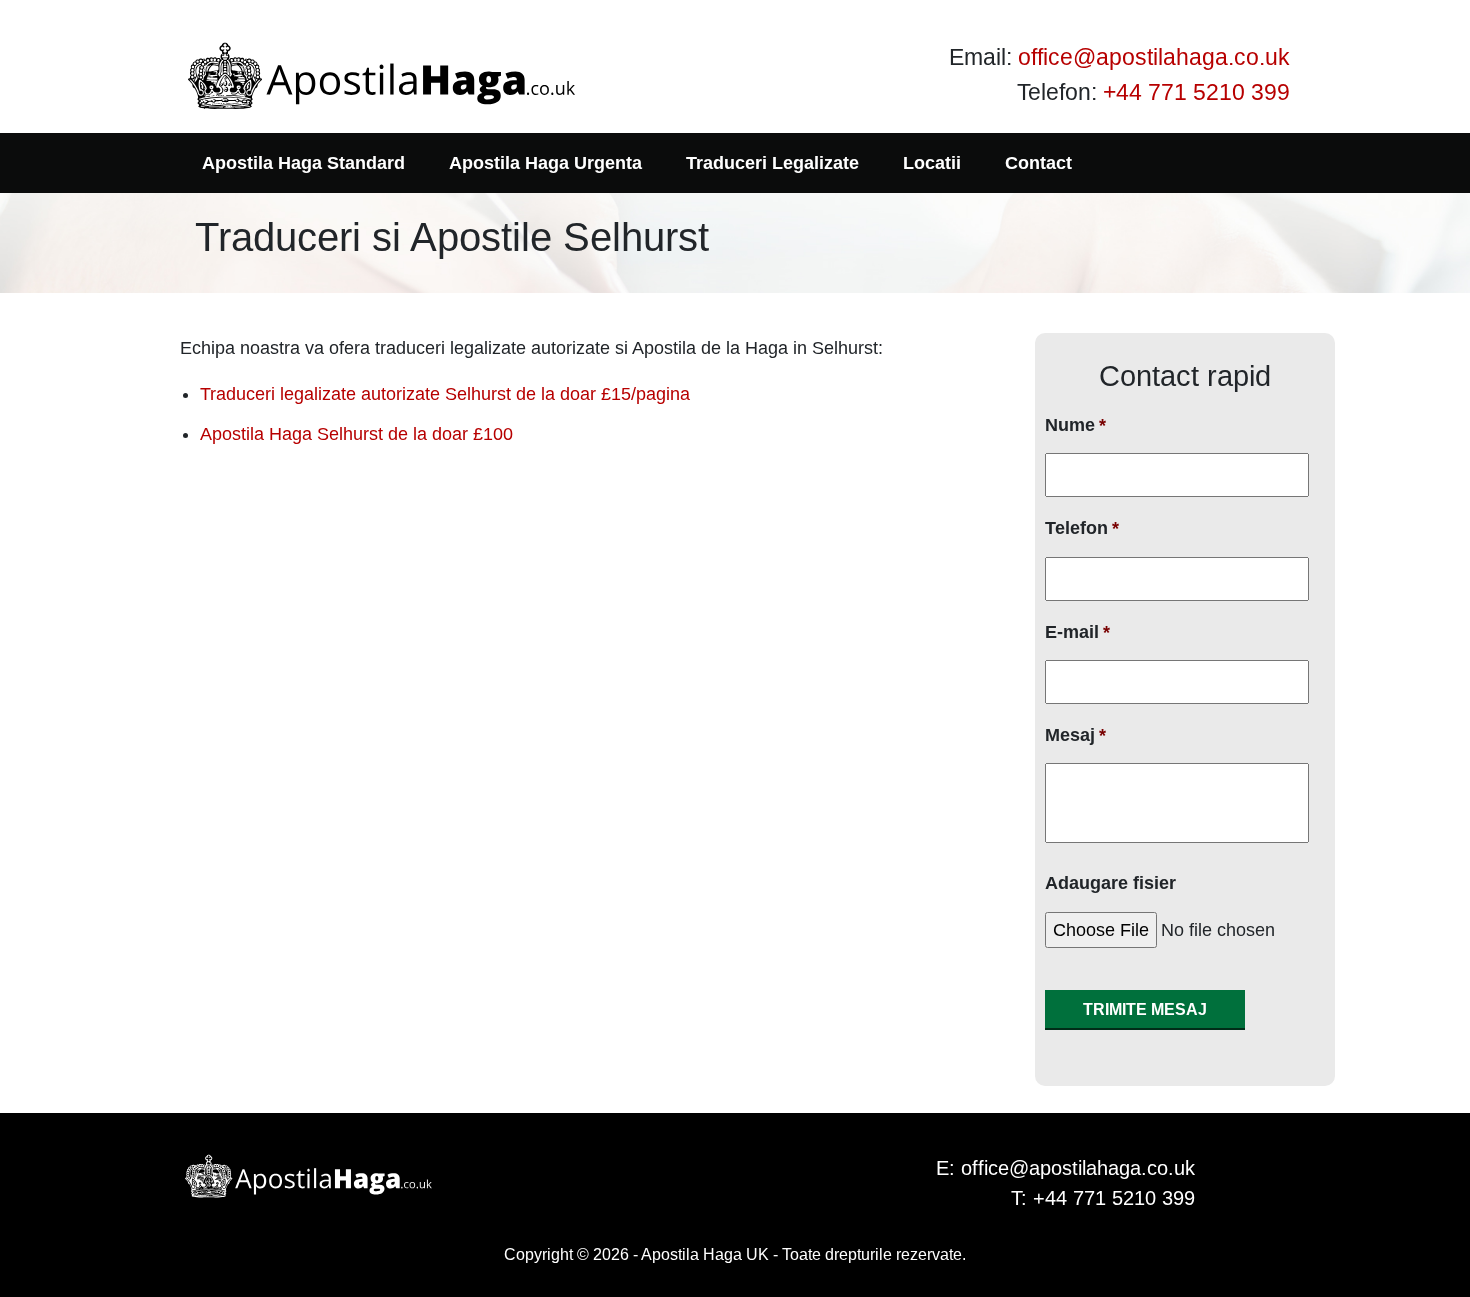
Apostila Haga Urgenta (545, 163)
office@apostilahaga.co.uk (1154, 57)
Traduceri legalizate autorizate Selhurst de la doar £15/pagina (445, 394)
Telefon (1082, 528)
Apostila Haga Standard (303, 163)
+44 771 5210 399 (1196, 92)
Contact (1038, 163)
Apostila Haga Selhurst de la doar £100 (356, 434)
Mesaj (1075, 735)
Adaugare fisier (1110, 883)
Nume (1075, 425)
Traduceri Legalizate (772, 163)
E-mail (1077, 632)
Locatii (932, 163)
